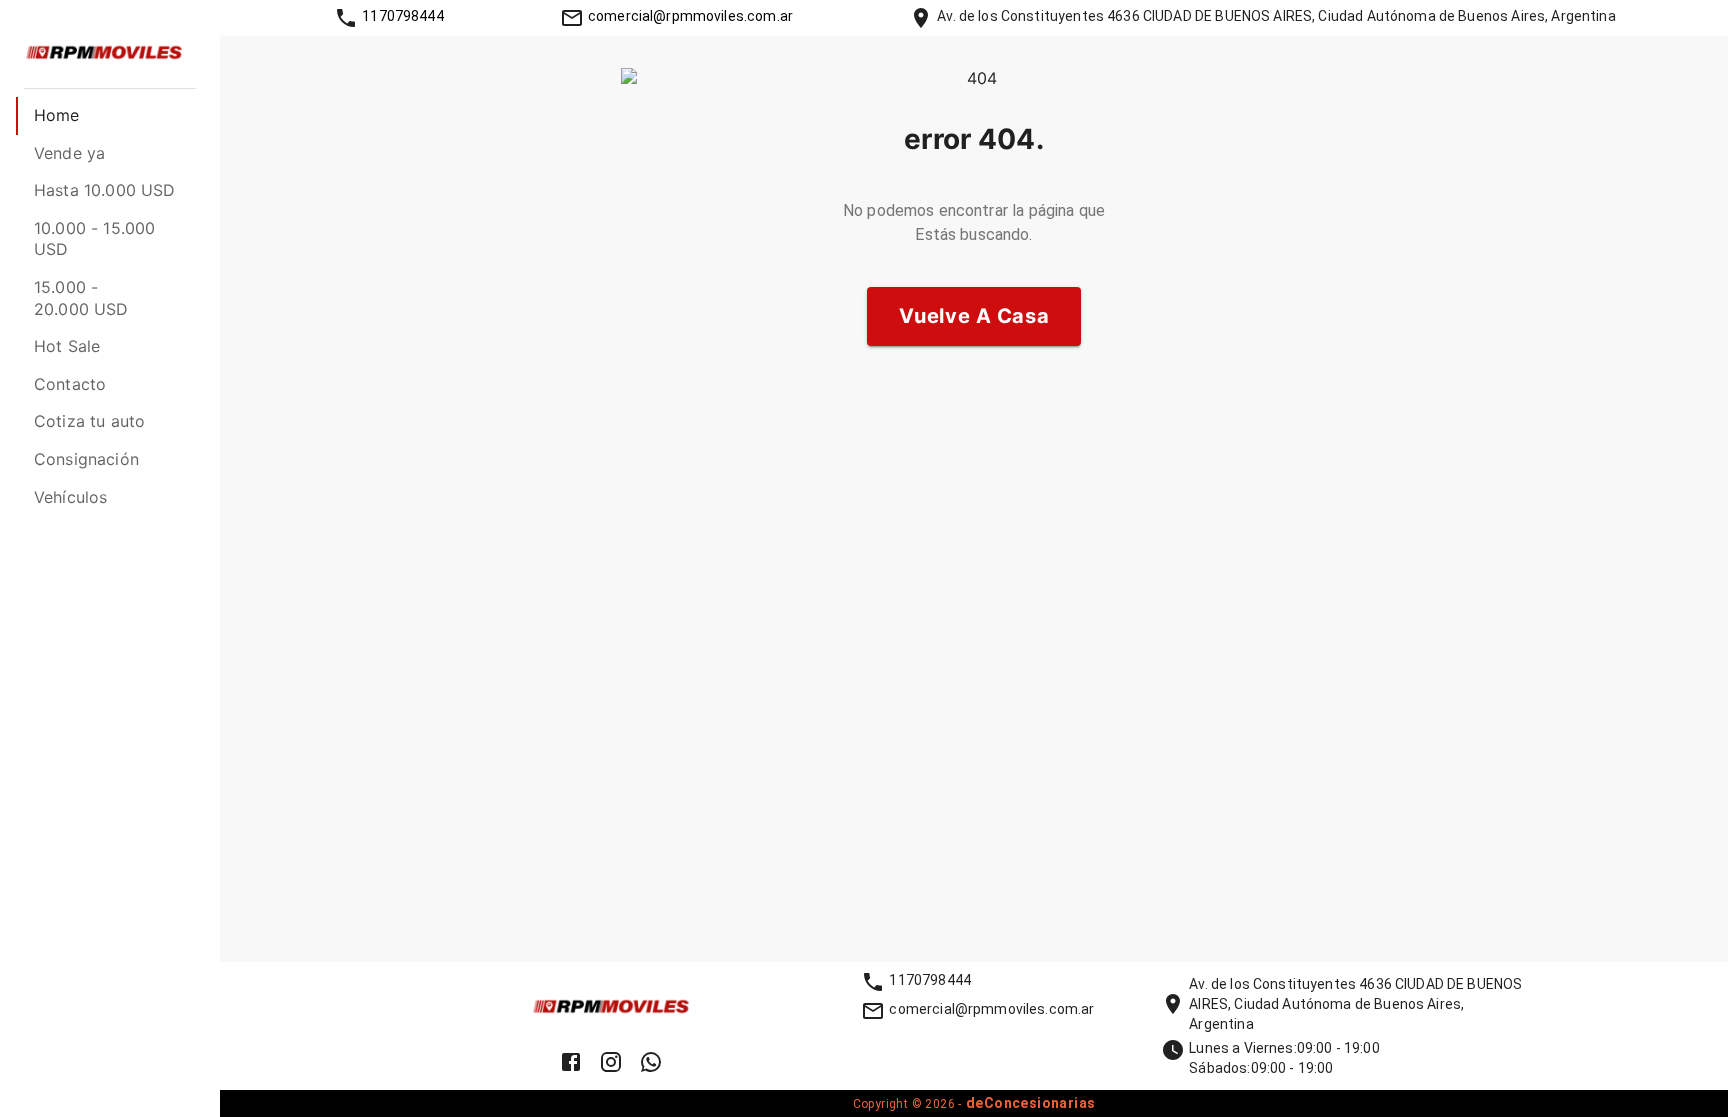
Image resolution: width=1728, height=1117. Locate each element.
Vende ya (69, 153)
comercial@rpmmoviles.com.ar (690, 16)
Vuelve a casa (974, 316)
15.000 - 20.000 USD (81, 298)
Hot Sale (67, 346)
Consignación (86, 459)
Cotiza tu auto (89, 421)
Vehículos (70, 497)
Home (57, 115)
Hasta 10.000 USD (104, 190)
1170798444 (403, 16)
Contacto (70, 384)
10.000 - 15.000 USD (94, 239)
